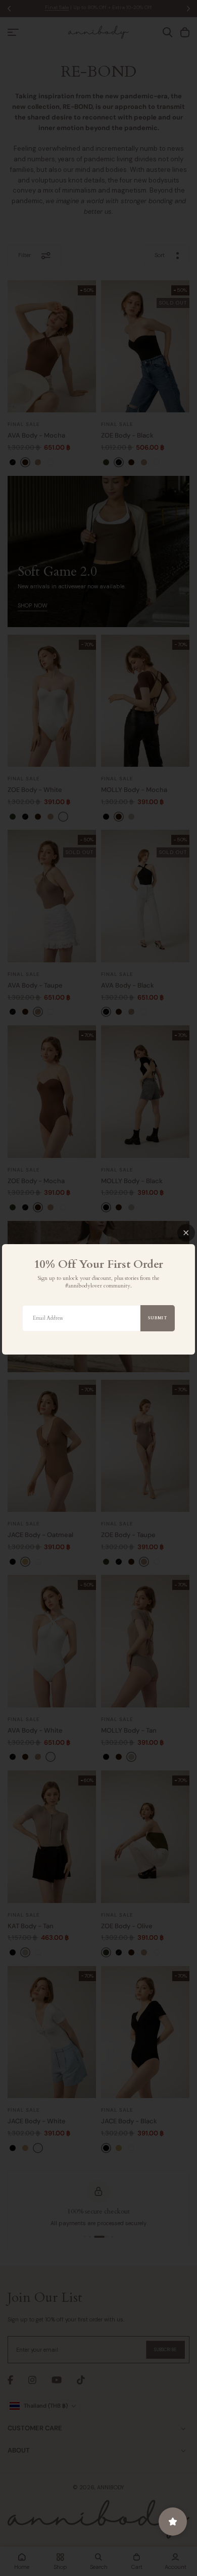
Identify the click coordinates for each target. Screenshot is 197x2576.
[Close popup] (186, 1233)
